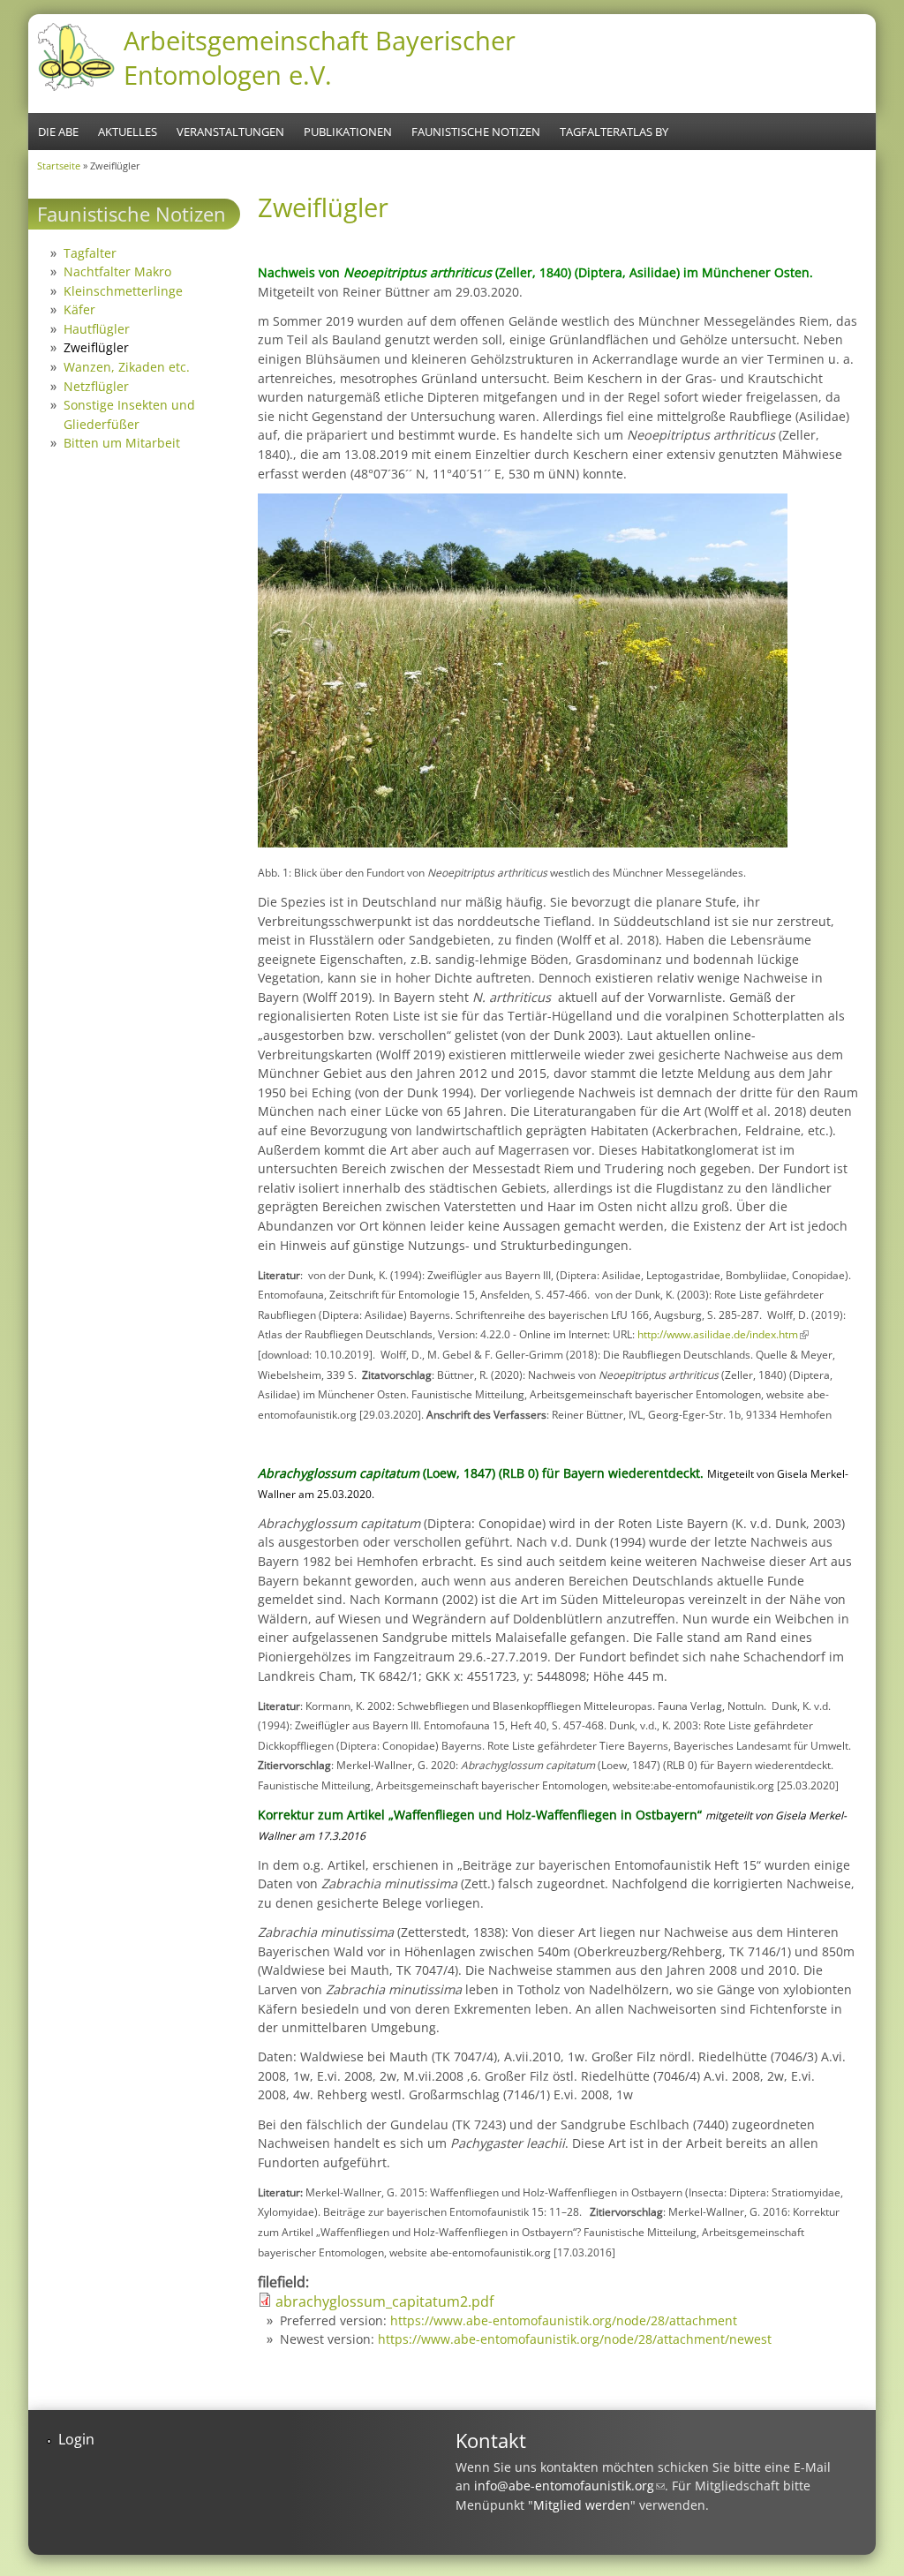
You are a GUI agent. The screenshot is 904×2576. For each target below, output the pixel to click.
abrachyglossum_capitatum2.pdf (384, 2301)
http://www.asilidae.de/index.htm (723, 1334)
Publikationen (348, 132)
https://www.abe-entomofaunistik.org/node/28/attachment (564, 2320)
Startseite (59, 166)
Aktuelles (128, 132)
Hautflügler (97, 329)
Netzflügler (96, 386)
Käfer (79, 309)
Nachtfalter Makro (117, 271)
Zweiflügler (96, 347)
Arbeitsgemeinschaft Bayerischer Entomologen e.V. (320, 57)
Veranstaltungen (230, 132)
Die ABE (58, 132)
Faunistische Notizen (476, 132)
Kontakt (491, 2440)
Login (76, 2439)
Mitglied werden (582, 2505)
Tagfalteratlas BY (614, 132)
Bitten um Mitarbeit (122, 443)
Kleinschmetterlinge (123, 291)
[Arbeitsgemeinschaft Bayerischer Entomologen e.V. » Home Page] (76, 88)
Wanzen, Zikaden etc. (127, 367)
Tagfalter (90, 253)
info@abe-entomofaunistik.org (569, 2486)
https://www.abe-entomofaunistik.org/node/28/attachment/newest (575, 2339)
